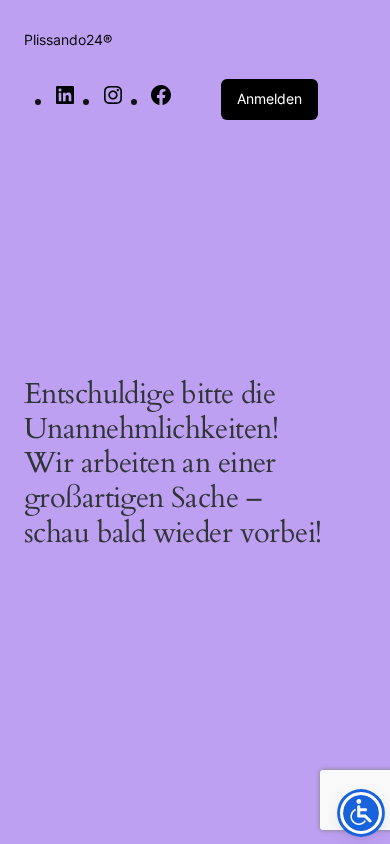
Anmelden (269, 98)
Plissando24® (68, 39)
